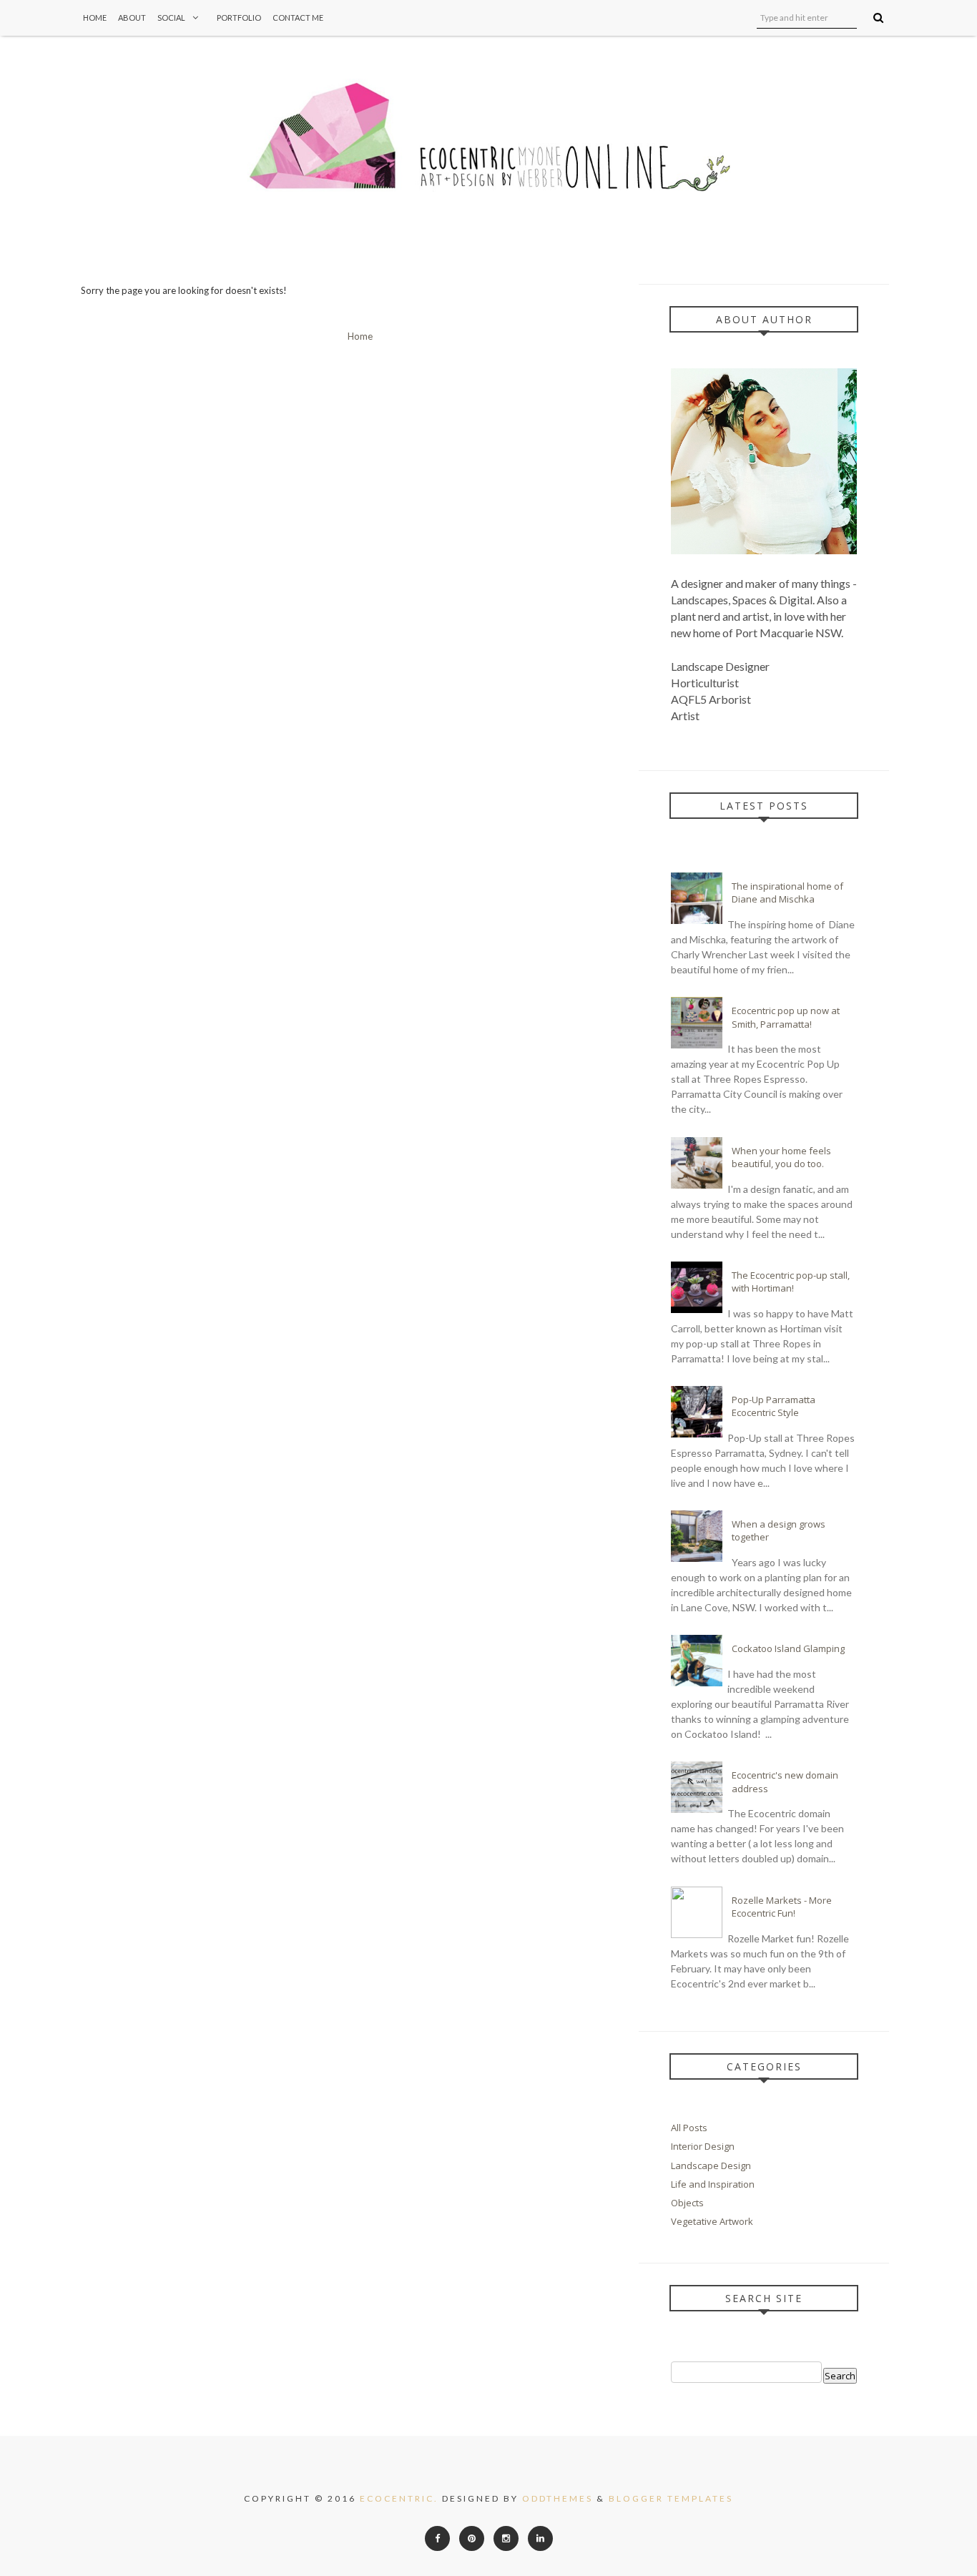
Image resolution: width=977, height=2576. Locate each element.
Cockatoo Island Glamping (788, 1648)
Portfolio (239, 18)
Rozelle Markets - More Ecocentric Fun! (782, 1907)
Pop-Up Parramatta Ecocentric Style (774, 1406)
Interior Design (703, 2146)
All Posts (689, 2128)
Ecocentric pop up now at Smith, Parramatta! (786, 1017)
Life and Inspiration (713, 2184)
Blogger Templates (671, 2498)
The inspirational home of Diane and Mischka (787, 893)
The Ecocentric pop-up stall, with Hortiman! (791, 1282)
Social (171, 18)
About (132, 18)
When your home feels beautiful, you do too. (781, 1157)
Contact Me (298, 18)
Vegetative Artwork (712, 2221)
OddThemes (558, 2498)
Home (95, 18)
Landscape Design (711, 2165)
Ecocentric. (399, 2498)
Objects (687, 2203)
